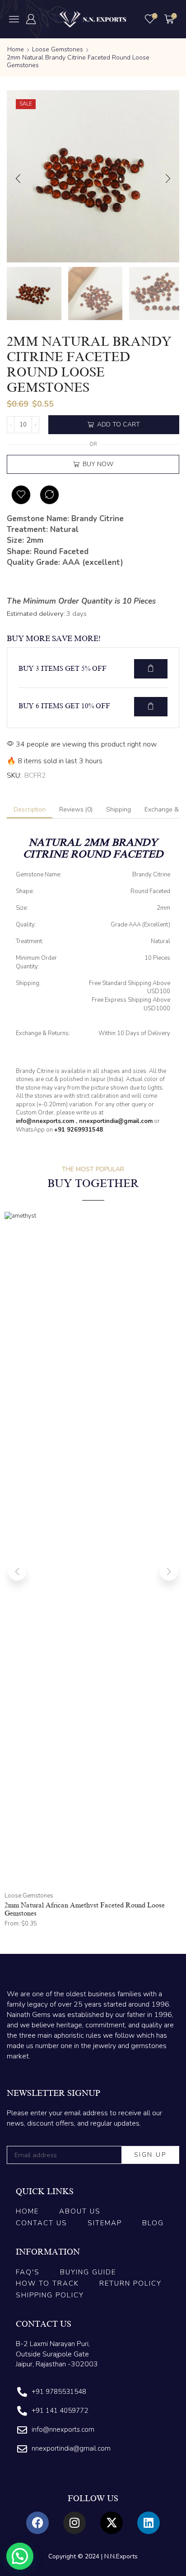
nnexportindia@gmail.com (116, 1121)
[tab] (30, 810)
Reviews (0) (76, 809)
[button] (14, 19)
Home (16, 49)
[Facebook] (37, 2523)
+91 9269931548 (79, 1130)
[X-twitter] (112, 2523)
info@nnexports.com (45, 1121)
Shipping (119, 809)
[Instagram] (74, 2523)
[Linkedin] (149, 2523)
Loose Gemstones (58, 49)
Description (30, 809)
